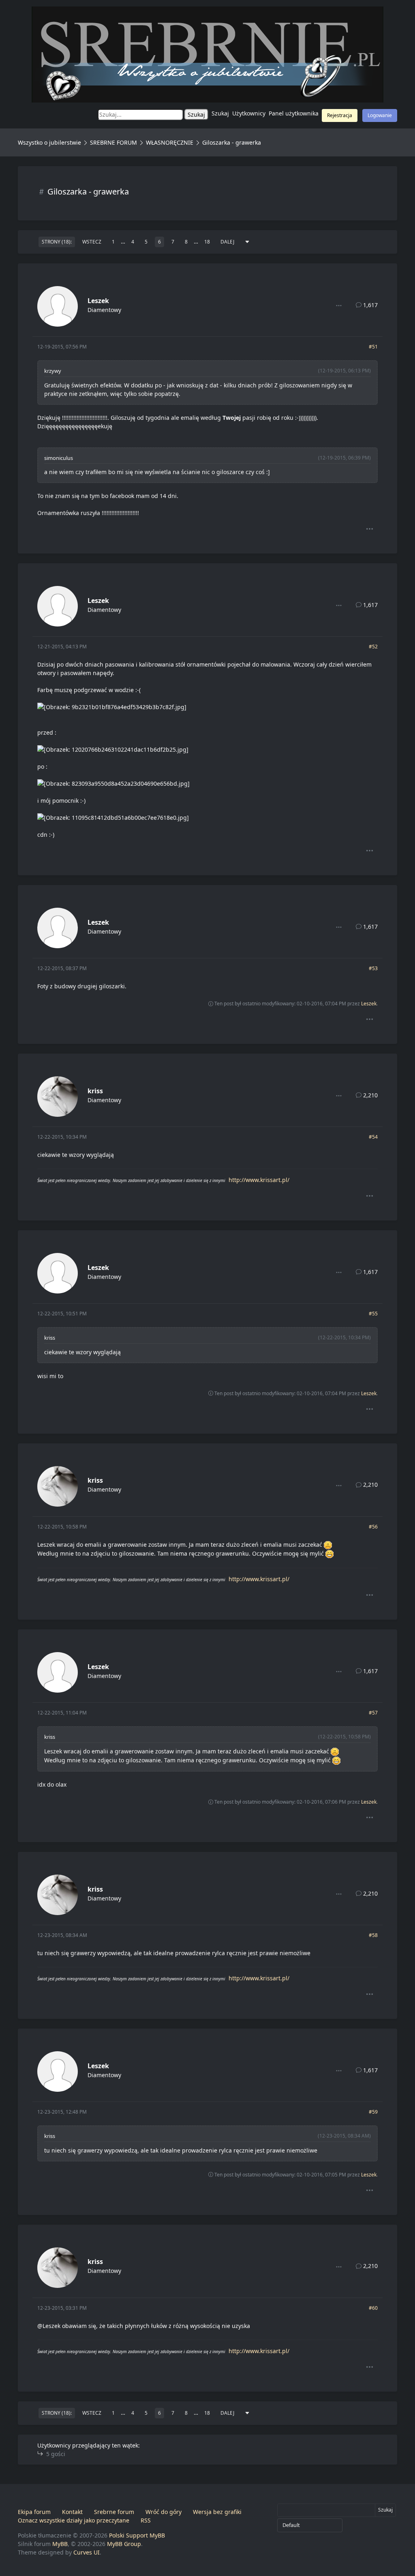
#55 (373, 1314)
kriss (95, 1091)
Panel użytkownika (294, 113)
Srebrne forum (114, 2512)
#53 (373, 968)
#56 (373, 1527)
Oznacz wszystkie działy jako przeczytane (74, 2520)
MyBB (60, 2544)
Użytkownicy (249, 113)
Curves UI (87, 2552)
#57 (373, 1713)
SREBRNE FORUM (113, 142)
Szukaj (220, 113)
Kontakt (72, 2512)
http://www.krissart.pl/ (259, 1180)
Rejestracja (340, 115)
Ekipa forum (34, 2512)
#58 (373, 1935)
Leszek (98, 301)
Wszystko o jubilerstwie (49, 142)
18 (207, 242)
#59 (373, 2112)
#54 (373, 1137)
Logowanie (380, 115)
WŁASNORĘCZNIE (170, 142)
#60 (373, 2308)
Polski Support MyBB (137, 2535)
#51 (373, 347)
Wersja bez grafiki (217, 2512)
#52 (373, 647)
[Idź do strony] (247, 242)
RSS (146, 2520)
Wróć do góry (164, 2512)
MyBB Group (124, 2544)
